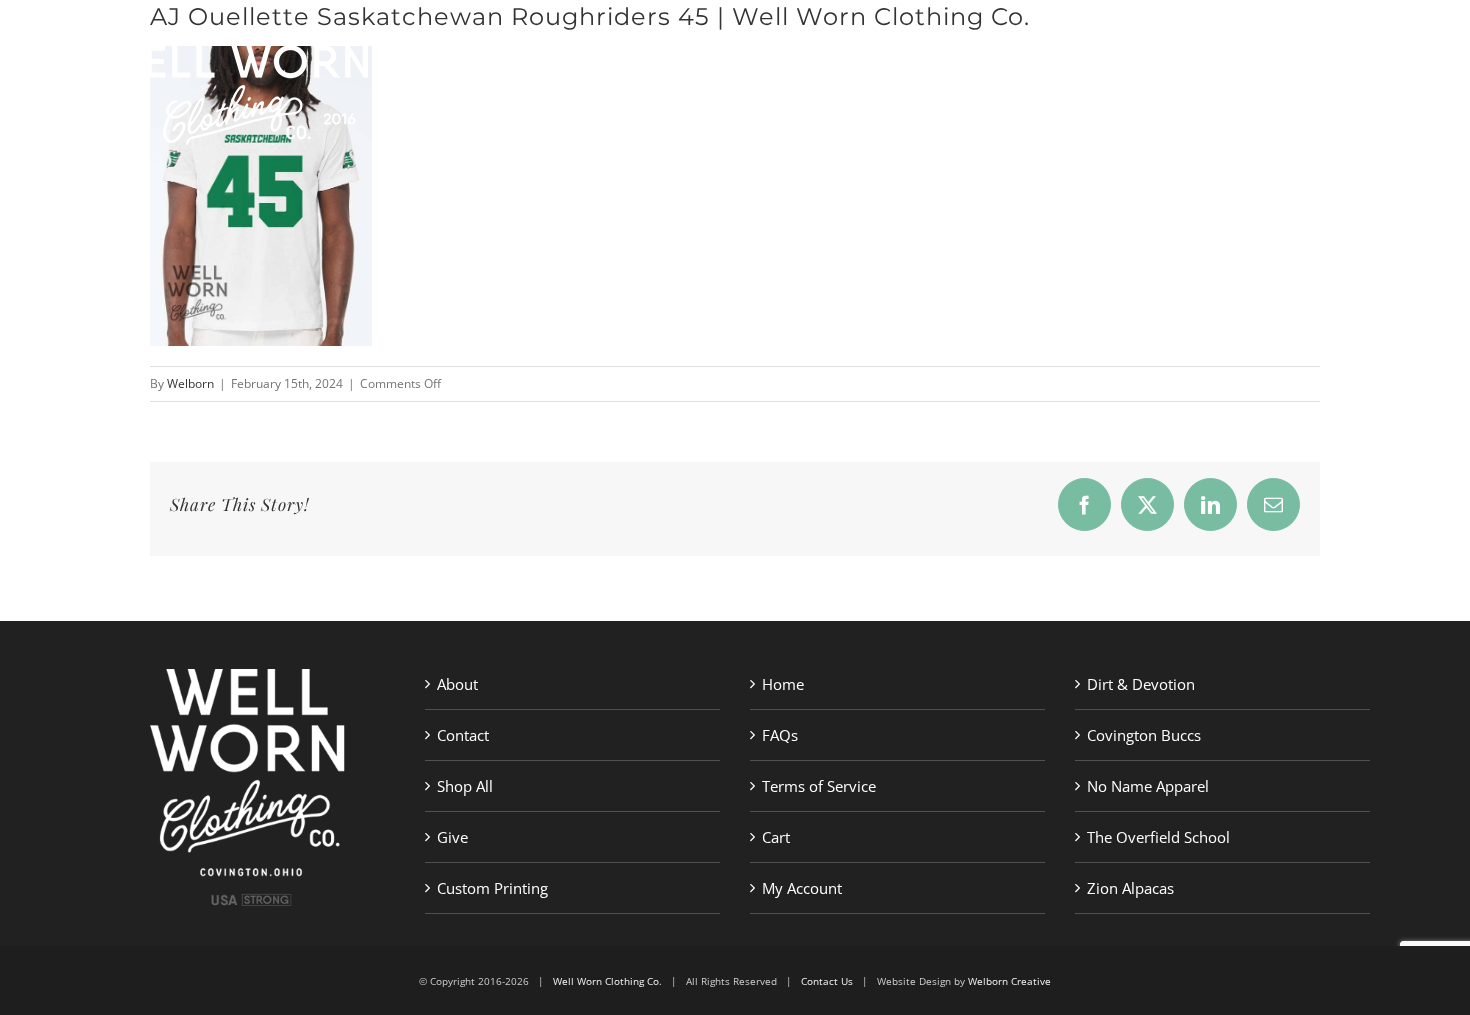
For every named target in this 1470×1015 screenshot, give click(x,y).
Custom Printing (492, 888)
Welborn (190, 383)
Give (452, 837)
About (457, 684)
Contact (463, 735)
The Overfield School (1158, 837)
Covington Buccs (1144, 735)
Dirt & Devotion (1141, 684)
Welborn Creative (1009, 981)
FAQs (780, 735)
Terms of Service (819, 786)
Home (783, 684)
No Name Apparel (1148, 786)
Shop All (465, 786)
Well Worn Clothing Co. (607, 981)
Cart (776, 837)
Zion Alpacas (1130, 888)
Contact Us (827, 981)
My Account (802, 888)
